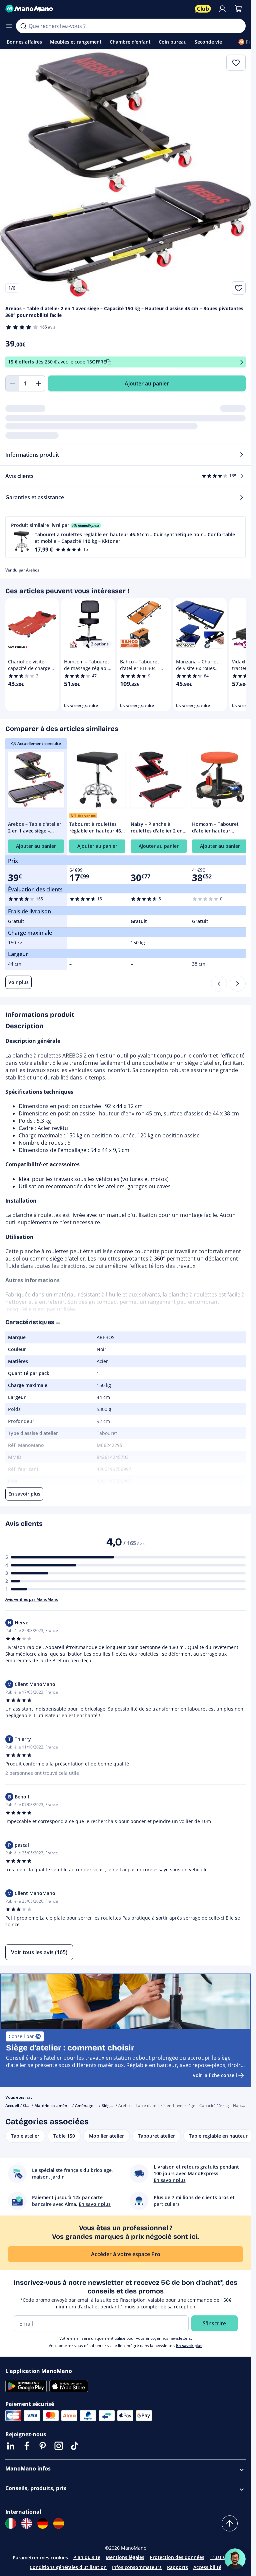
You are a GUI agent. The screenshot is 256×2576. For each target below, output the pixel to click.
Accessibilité (207, 2567)
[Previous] (219, 984)
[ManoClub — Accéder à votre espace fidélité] (203, 9)
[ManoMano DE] (43, 2523)
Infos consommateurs (137, 2567)
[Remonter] (230, 2523)
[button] (125, 537)
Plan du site (87, 2557)
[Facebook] (27, 2446)
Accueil (12, 2106)
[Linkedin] (11, 2446)
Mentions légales (125, 2557)
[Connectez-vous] (222, 9)
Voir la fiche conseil (215, 2075)
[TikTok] (75, 2446)
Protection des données (177, 2557)
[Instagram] (59, 2446)
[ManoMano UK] (27, 2523)
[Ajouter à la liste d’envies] (239, 288)
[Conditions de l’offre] (242, 362)
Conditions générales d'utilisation (68, 2567)
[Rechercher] (23, 26)
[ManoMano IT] (11, 2523)
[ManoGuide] (235, 2559)
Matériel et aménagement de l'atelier (70, 2106)
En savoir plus (189, 2345)
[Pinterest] (43, 2446)
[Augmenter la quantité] (39, 383)
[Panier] (238, 9)
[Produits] (9, 26)
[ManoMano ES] (59, 2523)
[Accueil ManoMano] (97, 9)
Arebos (33, 570)
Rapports (177, 2567)
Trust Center (224, 2557)
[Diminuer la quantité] (12, 383)
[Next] (238, 984)
